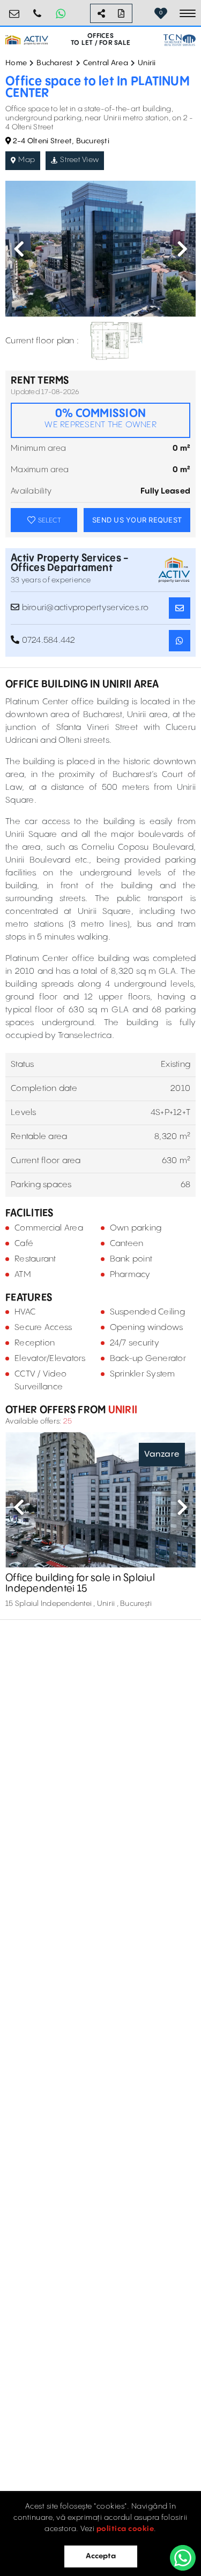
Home (16, 63)
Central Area (106, 63)
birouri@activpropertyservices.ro (14, 9)
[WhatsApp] (183, 2558)
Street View (79, 160)
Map (27, 160)
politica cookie (125, 2529)
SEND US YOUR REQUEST (137, 520)
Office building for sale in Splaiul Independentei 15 (80, 1583)
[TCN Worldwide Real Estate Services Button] (180, 40)
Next (182, 249)
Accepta (101, 2556)
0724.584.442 (38, 9)
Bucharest (55, 63)
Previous (19, 249)
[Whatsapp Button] (61, 13)
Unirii (147, 63)
